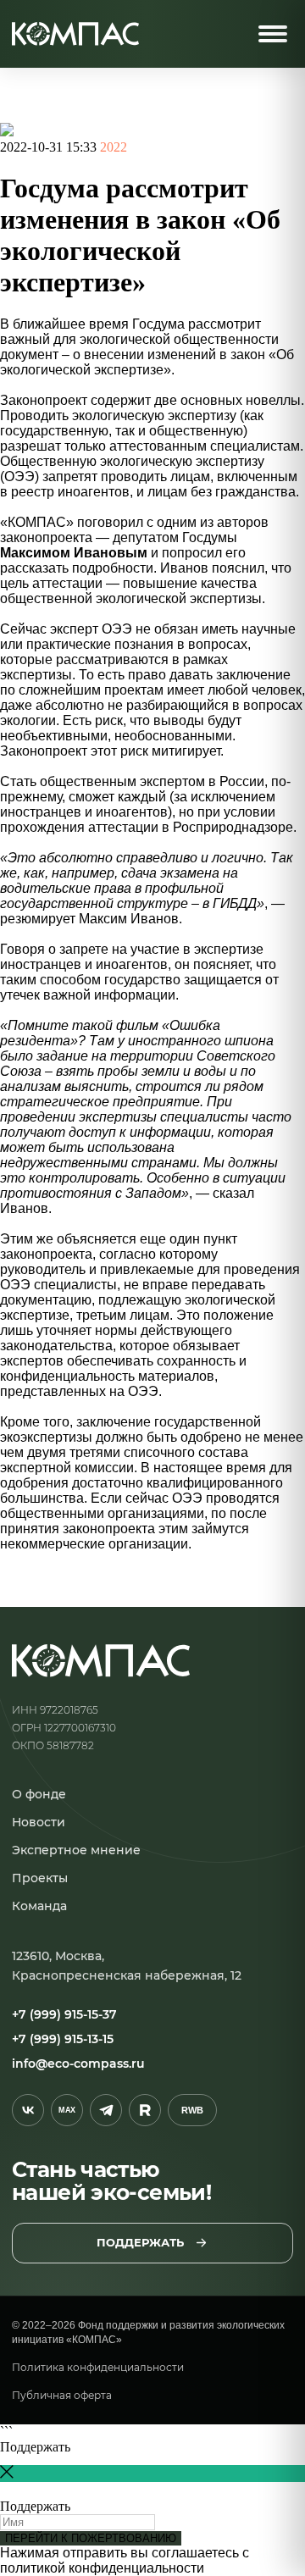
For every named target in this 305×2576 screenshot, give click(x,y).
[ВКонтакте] (28, 2110)
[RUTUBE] (145, 2110)
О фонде (39, 1794)
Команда (39, 1906)
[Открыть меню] (273, 34)
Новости (39, 1822)
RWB (193, 2110)
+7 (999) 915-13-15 (63, 2039)
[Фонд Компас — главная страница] (101, 1661)
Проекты (40, 1878)
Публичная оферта (62, 2395)
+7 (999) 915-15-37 (64, 2014)
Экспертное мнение (76, 1850)
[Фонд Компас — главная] (75, 34)
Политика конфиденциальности (98, 2367)
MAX (67, 2110)
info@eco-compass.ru (78, 2064)
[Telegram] (106, 2110)
